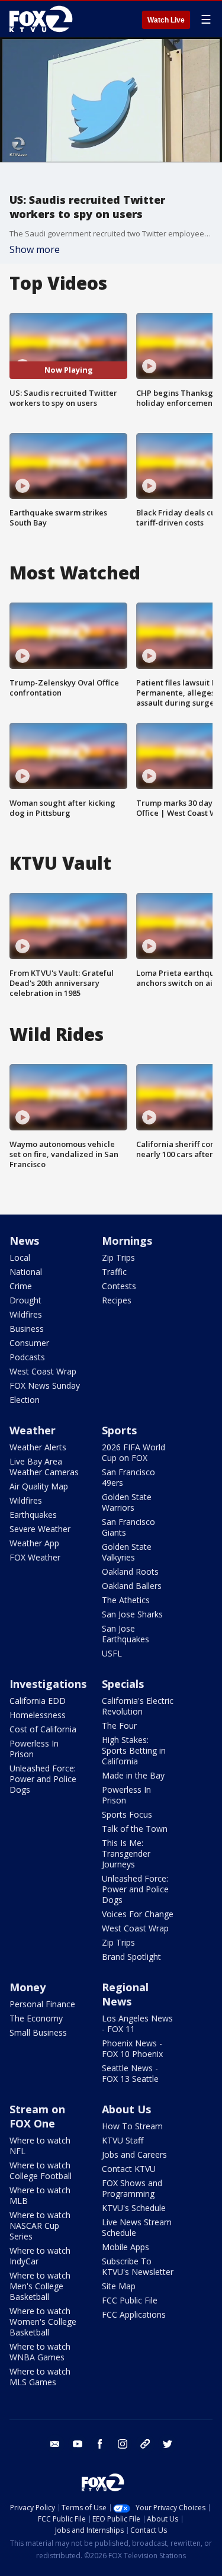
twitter (168, 2444)
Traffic (114, 1272)
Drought (25, 1300)
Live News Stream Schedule (137, 2227)
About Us (126, 2109)
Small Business (38, 2032)
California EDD (38, 1701)
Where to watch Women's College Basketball (43, 2322)
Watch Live (166, 20)
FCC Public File (130, 2300)
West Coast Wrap (43, 1371)
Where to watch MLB (40, 2195)
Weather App (34, 1543)
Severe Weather (40, 1529)
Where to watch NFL (40, 2146)
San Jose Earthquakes (126, 1634)
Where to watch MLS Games (40, 2377)
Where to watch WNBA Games (40, 2352)
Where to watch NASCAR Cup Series (40, 2226)
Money (28, 1987)
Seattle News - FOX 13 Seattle (130, 2073)
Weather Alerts (38, 1447)
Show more (35, 249)
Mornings (127, 1241)
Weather (33, 1430)
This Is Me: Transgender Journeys (126, 1853)
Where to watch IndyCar (40, 2256)
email (55, 2444)
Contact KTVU (129, 2169)
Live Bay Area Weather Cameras (44, 1467)
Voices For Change (138, 1914)
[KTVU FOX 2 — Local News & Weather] (44, 19)
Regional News (125, 1994)
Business (27, 1329)
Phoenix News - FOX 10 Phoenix (132, 2048)
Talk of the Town (135, 1829)
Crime (21, 1286)
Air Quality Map (39, 1486)
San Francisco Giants (128, 1527)
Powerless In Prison (34, 1749)
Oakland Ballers (132, 1586)
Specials (123, 1684)
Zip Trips (118, 1257)
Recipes (117, 1300)
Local (20, 1257)
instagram (123, 2444)
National (26, 1272)
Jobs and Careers (134, 2154)
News (24, 1241)
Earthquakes (33, 1515)
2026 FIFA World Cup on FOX (133, 1452)
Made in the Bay (133, 1775)
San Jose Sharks (132, 1614)
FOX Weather (35, 1557)
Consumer (29, 1343)
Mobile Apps (126, 2247)
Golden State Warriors (127, 1502)
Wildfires (26, 1314)
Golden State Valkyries (127, 1552)
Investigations (48, 1684)
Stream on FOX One (37, 2116)
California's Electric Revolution (138, 1706)
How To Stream (132, 2126)
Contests (119, 1286)
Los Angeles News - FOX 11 (137, 2024)
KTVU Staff (123, 2140)
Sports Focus (127, 1814)
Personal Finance (42, 2004)
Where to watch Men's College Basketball (40, 2286)
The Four (119, 1726)
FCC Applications (134, 2314)
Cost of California (43, 1729)
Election (25, 1400)
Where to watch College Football (41, 2170)
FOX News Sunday (45, 1385)
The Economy (36, 2018)
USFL (112, 1653)
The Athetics (126, 1600)
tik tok (145, 2444)
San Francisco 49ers (128, 1477)
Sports (119, 1430)
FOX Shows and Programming (132, 2188)
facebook (100, 2444)
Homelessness (38, 1715)
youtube (78, 2444)
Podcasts (27, 1357)
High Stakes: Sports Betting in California (134, 1750)
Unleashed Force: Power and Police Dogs (43, 1779)
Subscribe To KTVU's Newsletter (138, 2266)
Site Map (119, 2286)
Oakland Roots (130, 1571)
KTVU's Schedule (134, 2208)
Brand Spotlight (131, 1957)
